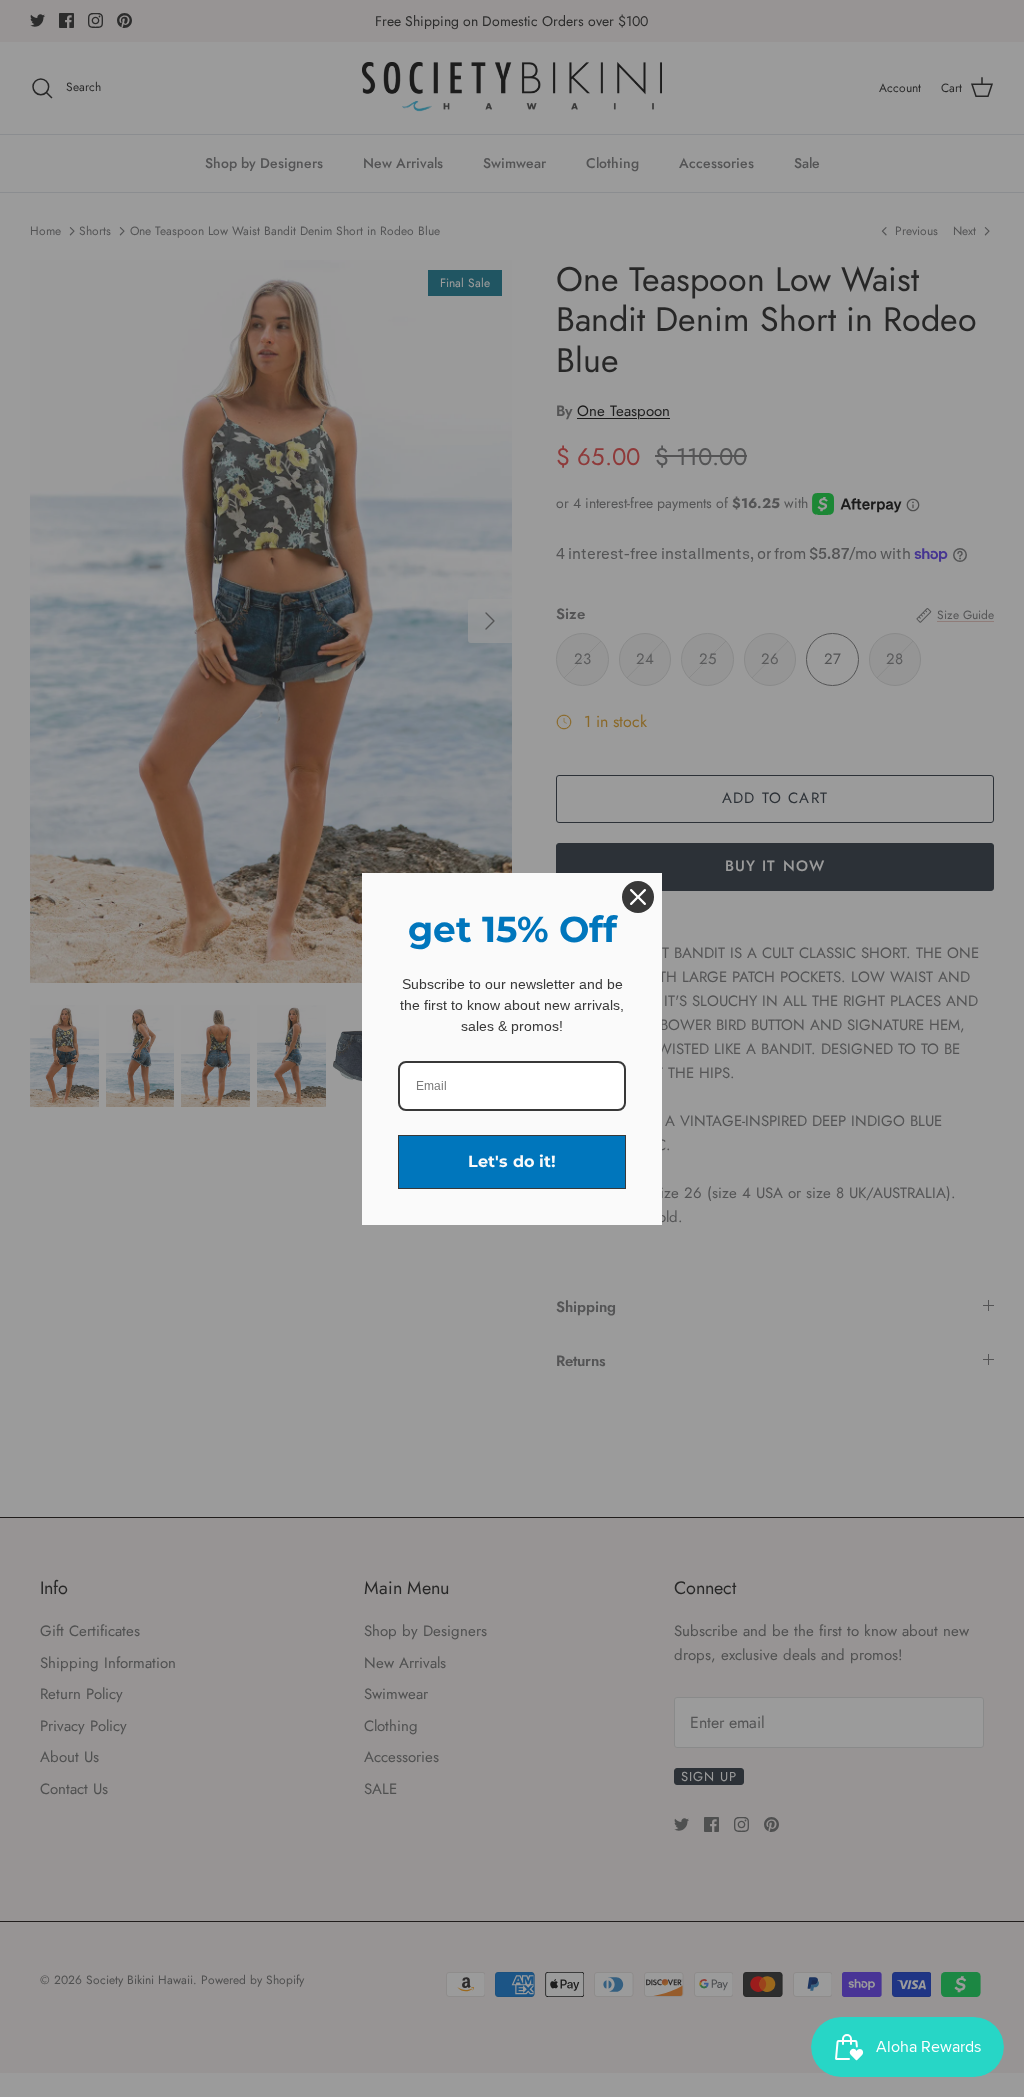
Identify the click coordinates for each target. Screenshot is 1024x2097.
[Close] (638, 897)
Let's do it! (512, 1161)
